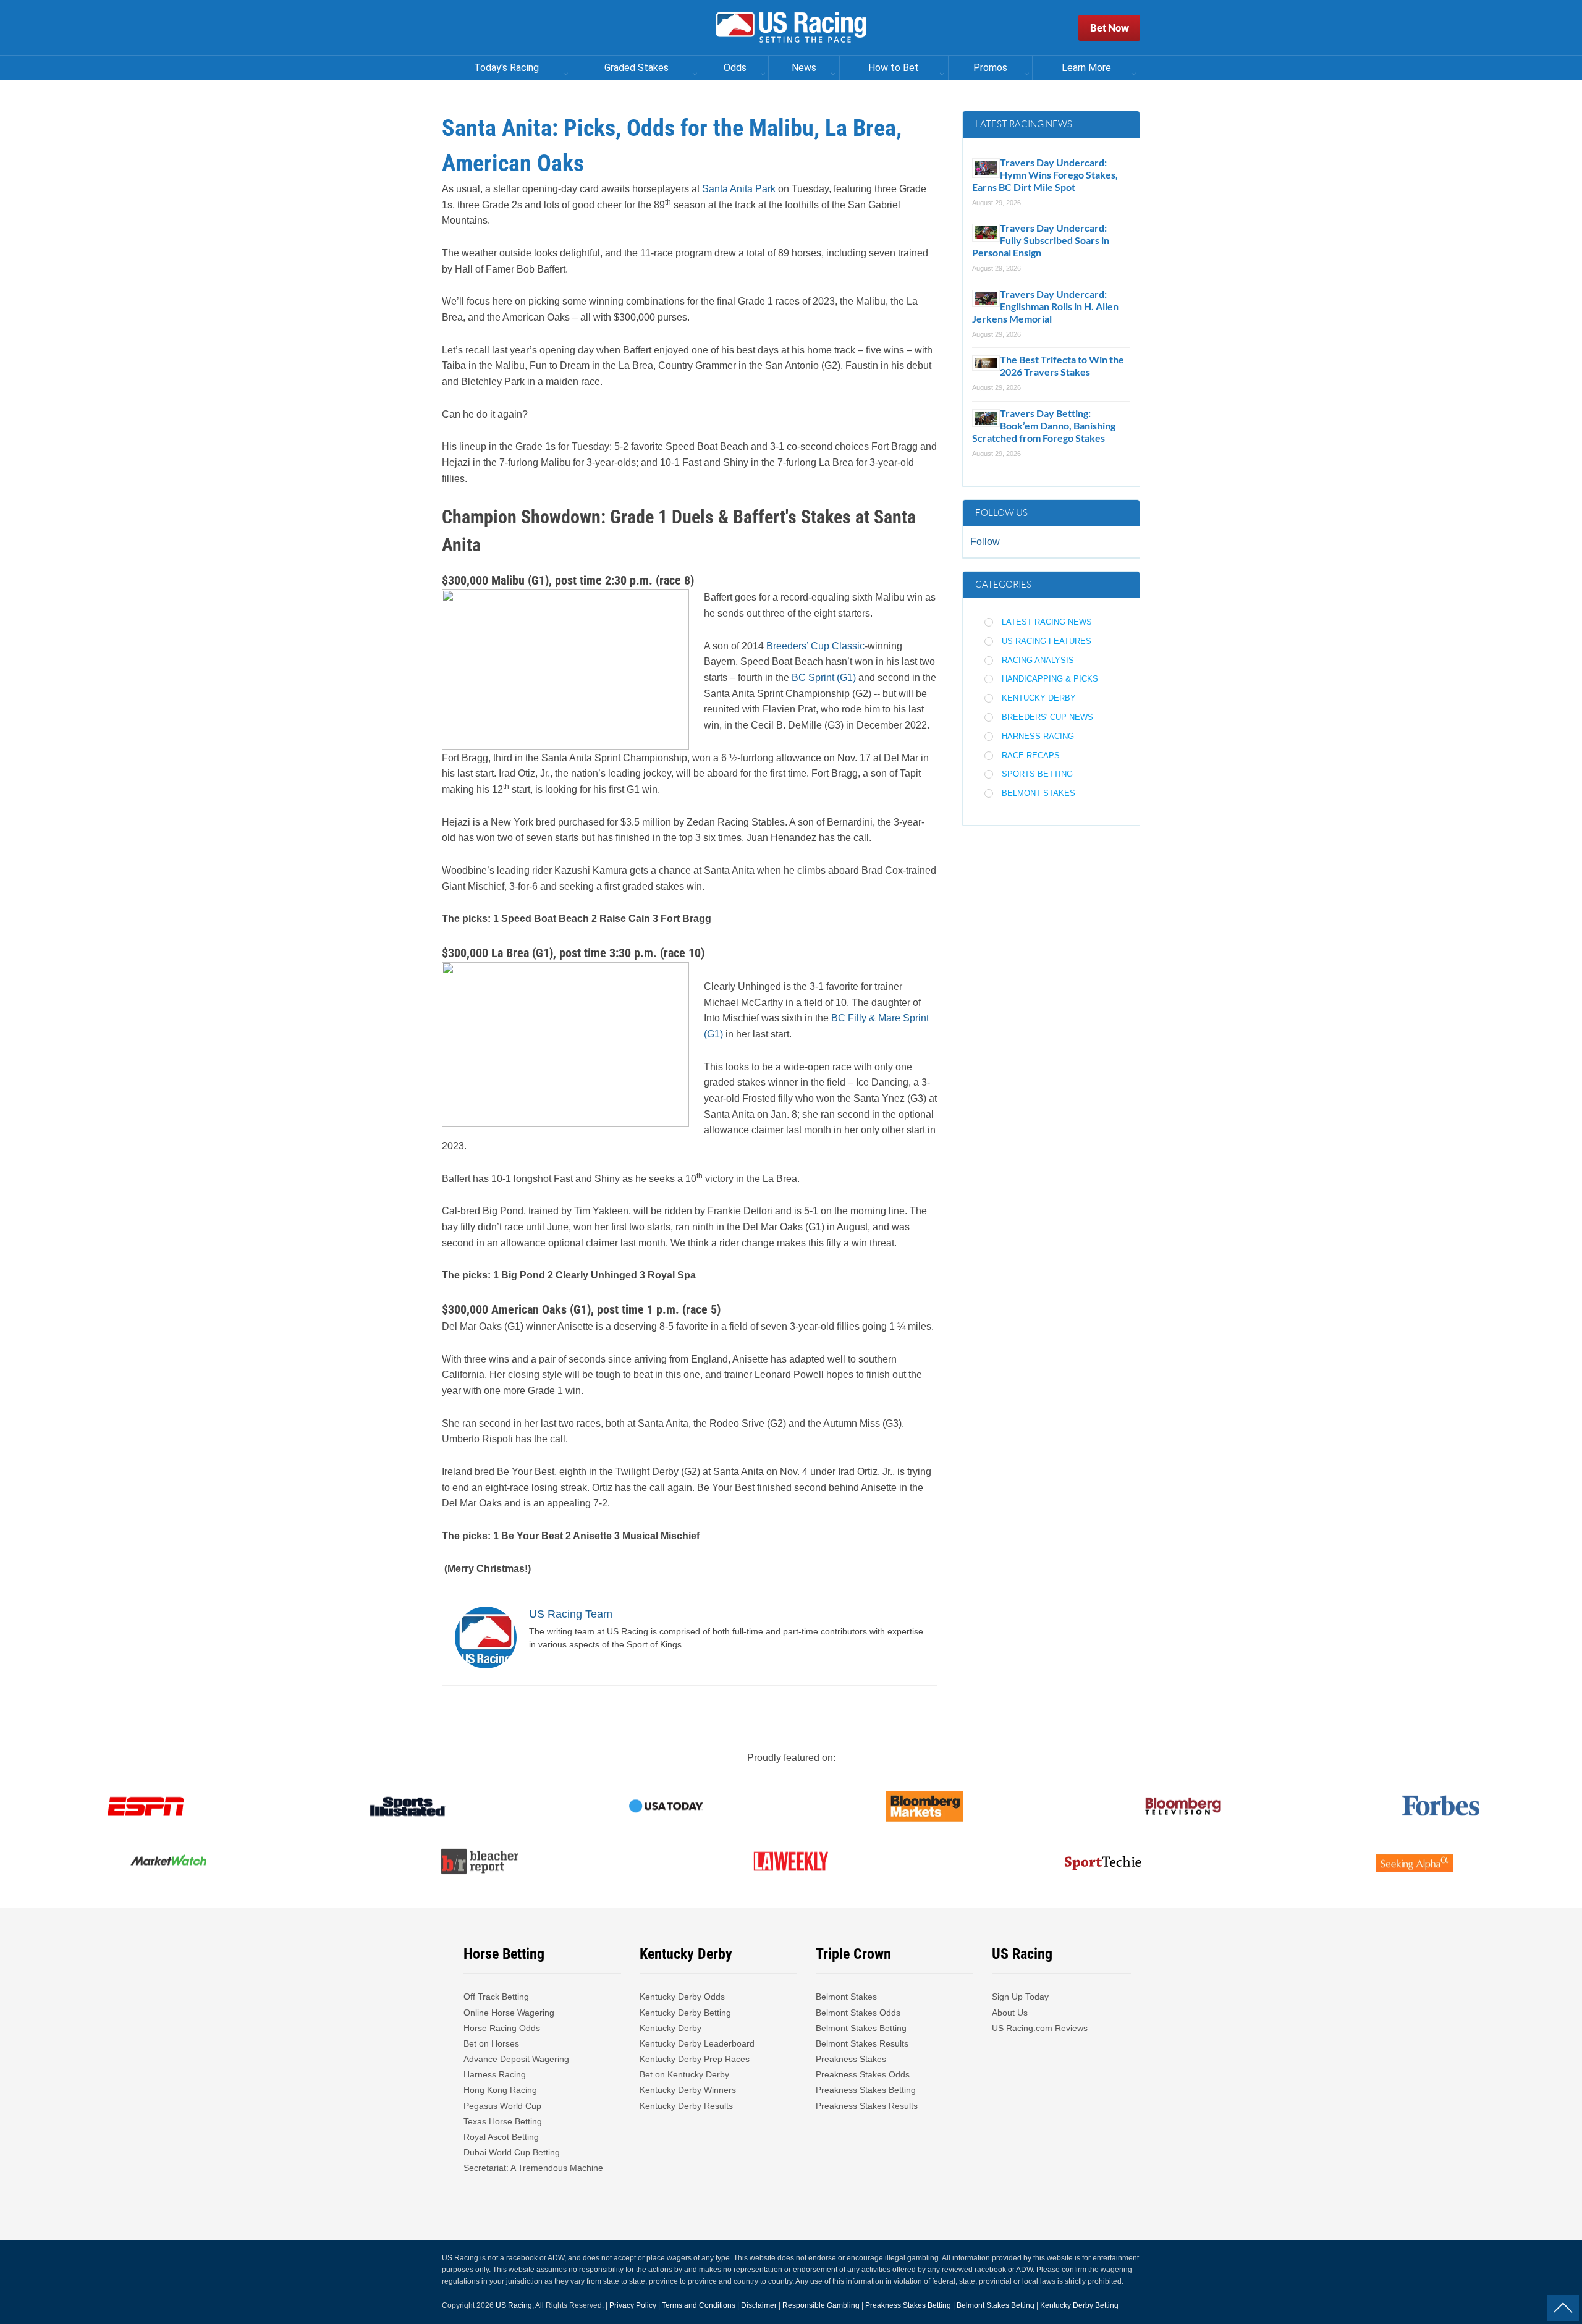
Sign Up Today (1020, 1997)
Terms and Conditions (699, 2305)
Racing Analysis (1038, 660)
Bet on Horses (491, 2043)
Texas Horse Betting (503, 2121)
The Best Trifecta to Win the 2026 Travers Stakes (1062, 366)
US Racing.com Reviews (1040, 2028)
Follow (985, 542)
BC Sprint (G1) (824, 678)
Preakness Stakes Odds (863, 2074)
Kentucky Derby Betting (685, 2013)
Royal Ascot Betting (501, 2137)
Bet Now (1110, 27)
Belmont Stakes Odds (858, 2013)
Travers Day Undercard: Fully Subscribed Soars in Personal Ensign (1041, 240)
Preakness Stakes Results (867, 2106)
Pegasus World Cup (502, 2106)
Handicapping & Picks (1050, 679)
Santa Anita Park (739, 189)
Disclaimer (759, 2305)
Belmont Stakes (1038, 793)
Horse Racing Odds (502, 2028)
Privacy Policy (633, 2305)
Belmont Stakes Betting (861, 2028)
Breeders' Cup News (1047, 717)
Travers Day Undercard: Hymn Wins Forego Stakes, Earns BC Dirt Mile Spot (1045, 175)
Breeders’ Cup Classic (815, 646)
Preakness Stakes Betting (867, 2090)
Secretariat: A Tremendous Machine (533, 2168)
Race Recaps (1031, 755)
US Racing (514, 2305)
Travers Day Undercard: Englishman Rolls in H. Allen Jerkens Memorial (1045, 306)
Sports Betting (1037, 774)
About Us (1010, 2013)
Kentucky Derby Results (686, 2106)
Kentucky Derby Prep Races (695, 2059)
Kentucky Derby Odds (682, 1997)
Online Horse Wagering (509, 2013)
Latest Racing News (1047, 622)
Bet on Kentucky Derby (684, 2074)
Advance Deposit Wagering (516, 2059)
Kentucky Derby (1039, 698)
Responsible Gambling (821, 2305)
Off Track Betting (496, 1997)
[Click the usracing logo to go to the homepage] (791, 28)
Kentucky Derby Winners (688, 2090)
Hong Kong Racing (500, 2090)
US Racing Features (1047, 641)
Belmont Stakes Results (862, 2043)
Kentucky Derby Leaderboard (697, 2043)
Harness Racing (1038, 736)
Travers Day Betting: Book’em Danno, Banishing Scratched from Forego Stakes (1044, 425)
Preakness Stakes (851, 2059)
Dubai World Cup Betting (512, 2152)
